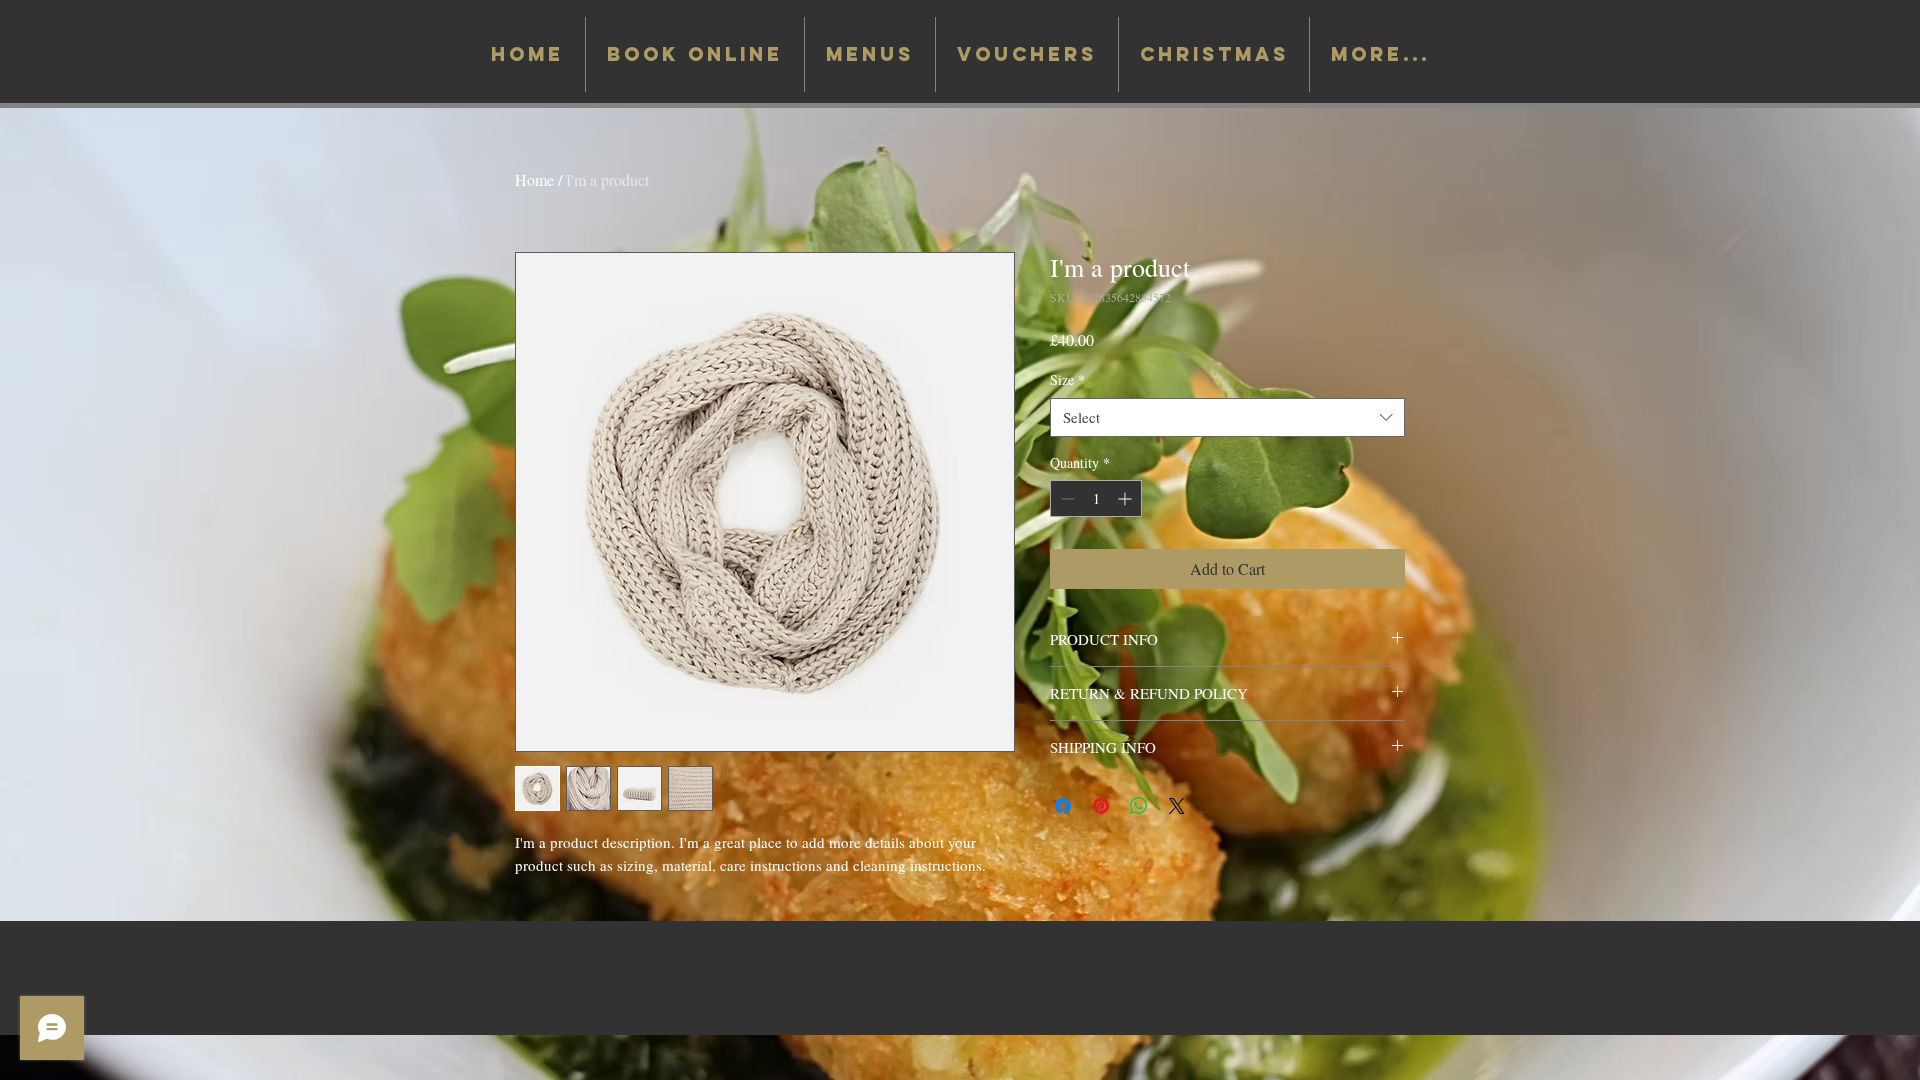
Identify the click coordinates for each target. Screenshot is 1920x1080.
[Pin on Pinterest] (1101, 806)
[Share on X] (1177, 806)
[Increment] (1126, 498)
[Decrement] (1065, 498)
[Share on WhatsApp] (1139, 806)
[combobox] (1227, 417)
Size (1067, 379)
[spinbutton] (1096, 498)
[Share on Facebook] (1063, 806)
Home (534, 179)
